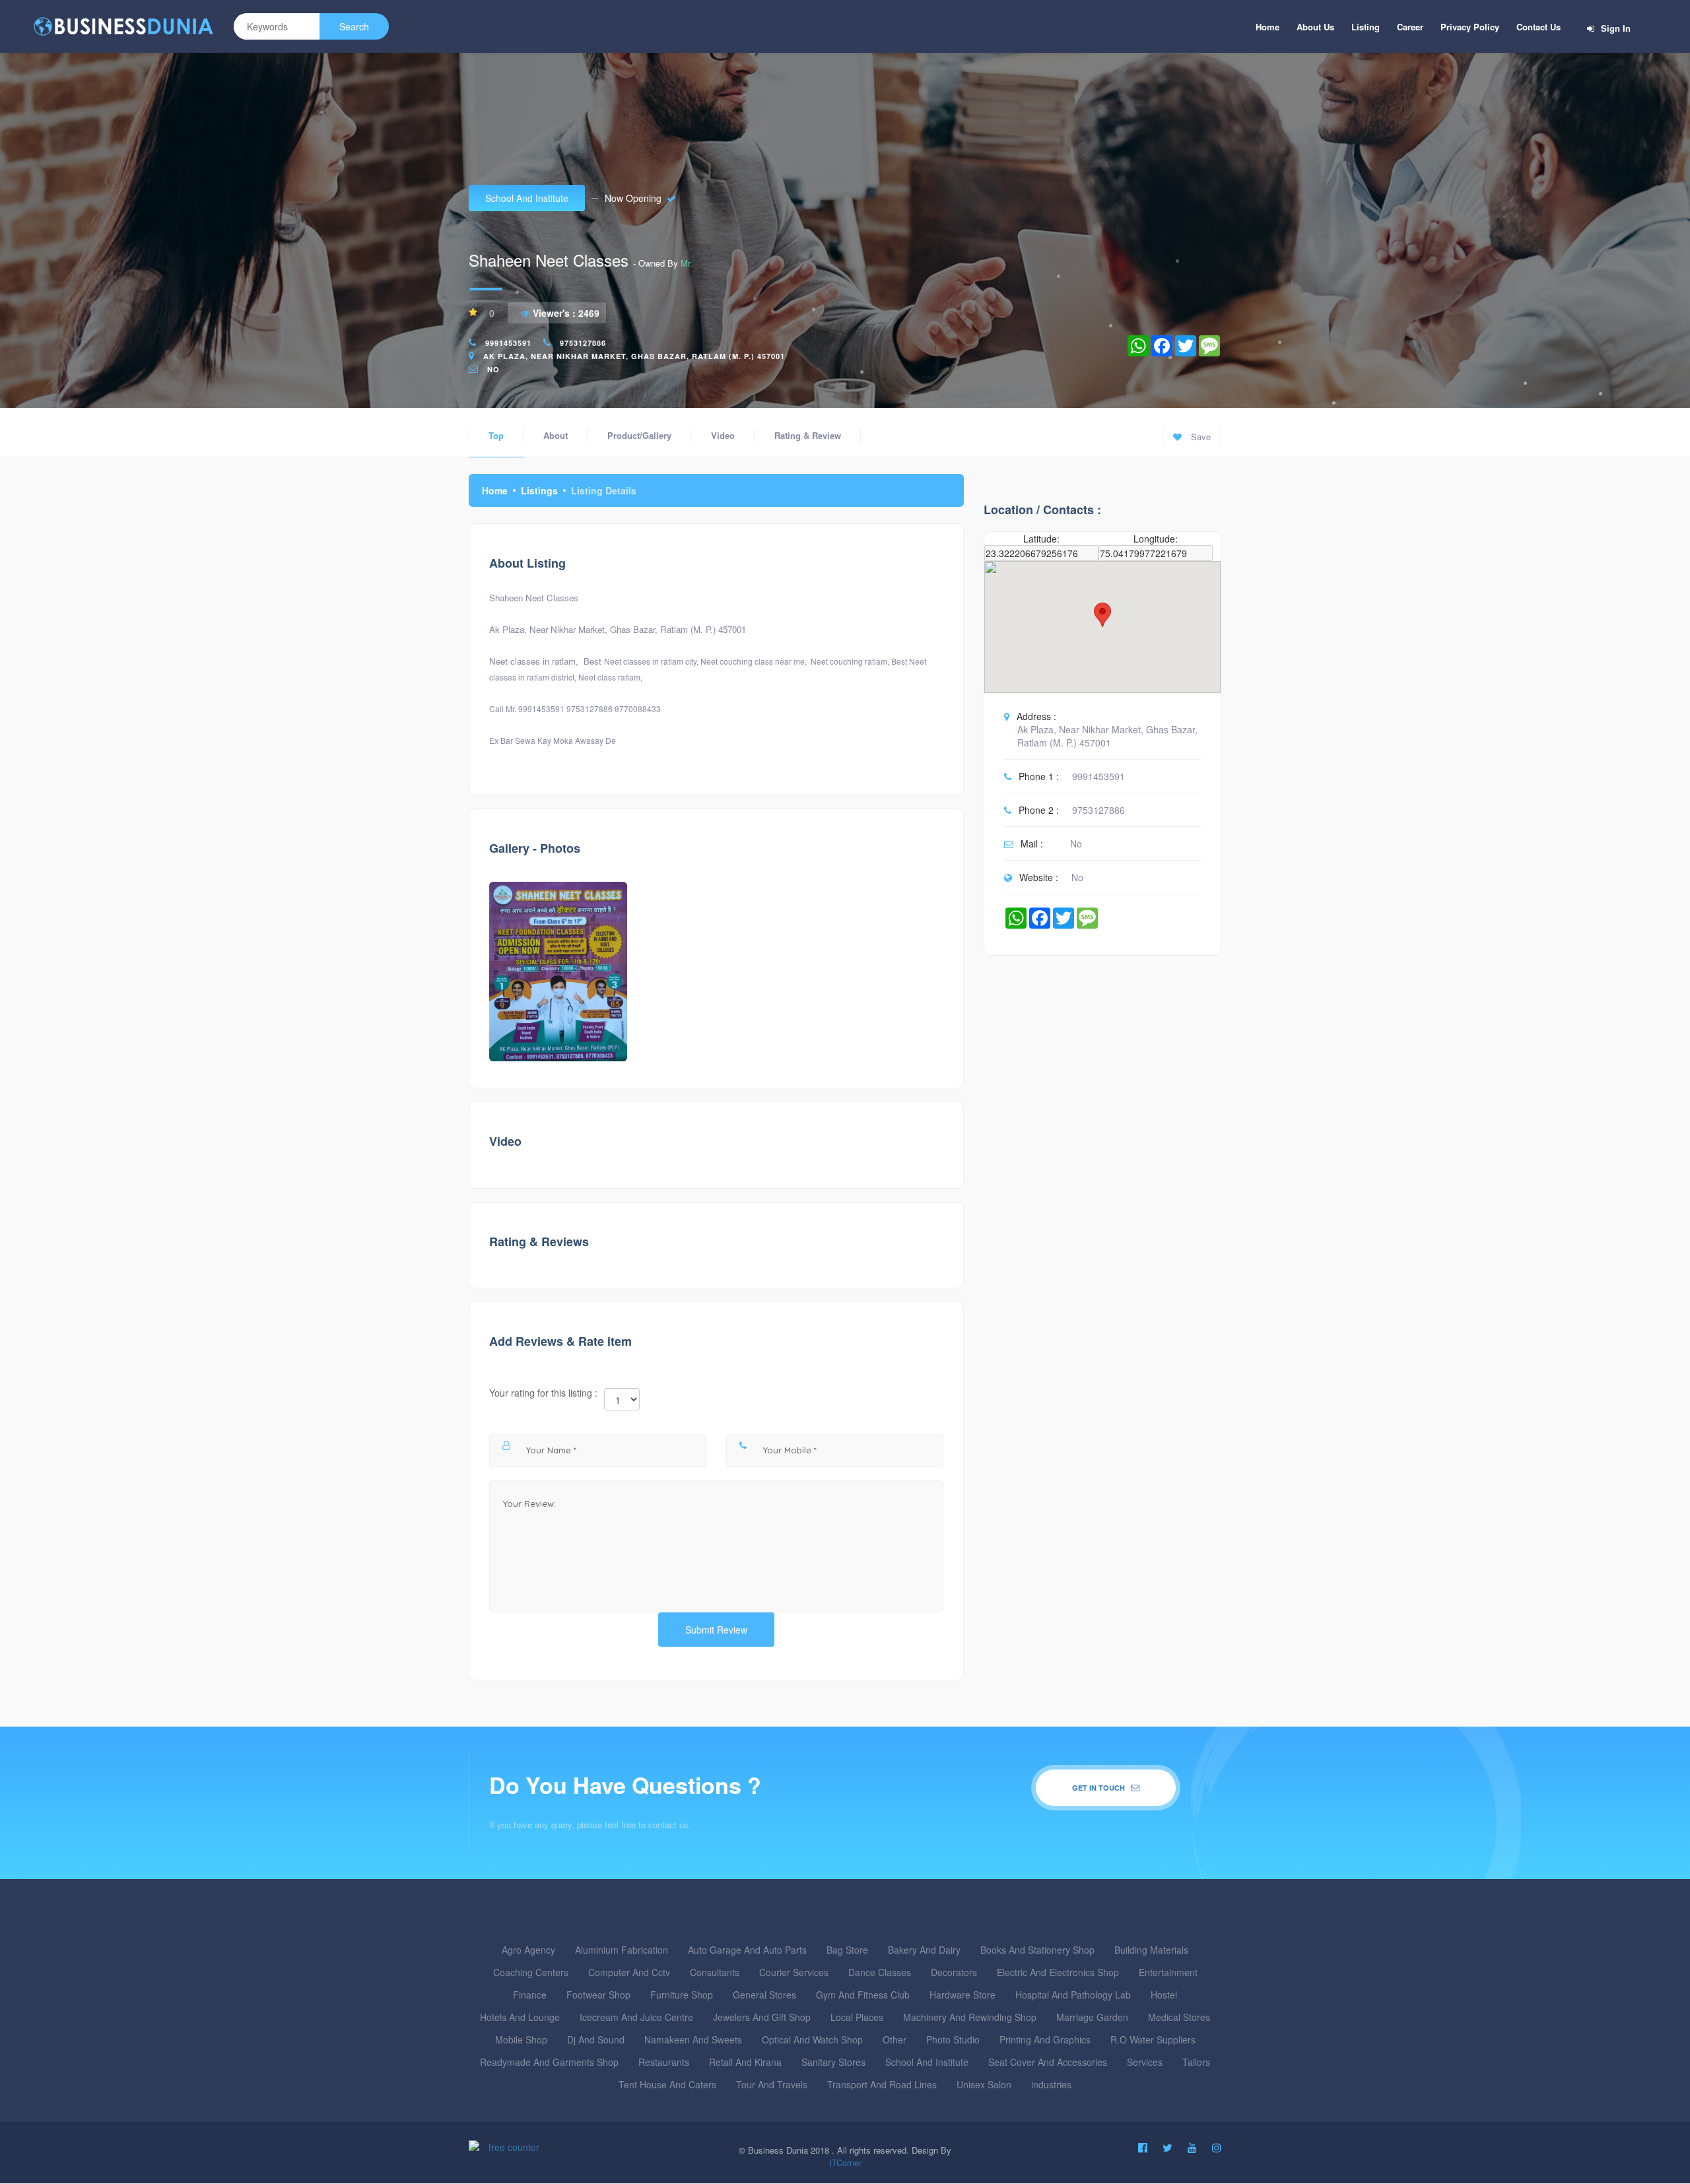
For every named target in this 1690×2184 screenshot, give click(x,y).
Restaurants (664, 2062)
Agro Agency (528, 1950)
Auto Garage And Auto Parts (747, 1950)
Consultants (715, 1972)
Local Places (857, 2017)
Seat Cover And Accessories (1048, 2062)
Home (1267, 27)
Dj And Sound (596, 2039)
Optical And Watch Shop (812, 2039)
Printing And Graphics (1045, 2039)
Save (1200, 437)
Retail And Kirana (745, 2062)
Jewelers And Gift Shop (762, 2017)
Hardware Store (963, 1995)
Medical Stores (1179, 2017)
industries (1051, 2084)
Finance (530, 1995)
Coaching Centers (531, 1972)
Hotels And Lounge (520, 2017)
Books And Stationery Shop (1037, 1950)
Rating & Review (808, 435)
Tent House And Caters (667, 2084)
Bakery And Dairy (924, 1950)
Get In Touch (1099, 1788)
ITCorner (845, 2163)
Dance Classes (880, 1972)
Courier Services (794, 1972)
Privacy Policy (1470, 27)
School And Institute (527, 198)
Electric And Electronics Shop (1058, 1972)
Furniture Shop (682, 1995)
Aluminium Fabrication (622, 1950)
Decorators (954, 1972)
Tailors (1196, 2062)
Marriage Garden (1092, 2017)
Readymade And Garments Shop (549, 2062)
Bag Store (847, 1950)
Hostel (1164, 1995)
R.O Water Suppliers (1153, 2039)
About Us (1315, 27)
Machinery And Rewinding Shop (970, 2017)
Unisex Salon (984, 2084)
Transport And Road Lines (882, 2084)
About (556, 435)
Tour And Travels (772, 2084)
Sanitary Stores (833, 2062)
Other (895, 2039)
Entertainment (1168, 1972)
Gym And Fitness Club (863, 1995)
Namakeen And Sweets (693, 2039)
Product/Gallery (639, 435)
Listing (1366, 27)
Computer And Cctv (629, 1972)
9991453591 (508, 343)
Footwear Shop (598, 1995)
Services (1145, 2062)
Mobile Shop (521, 2039)
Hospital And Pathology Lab (1073, 1995)
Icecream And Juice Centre (636, 2017)
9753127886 (583, 343)
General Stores (764, 1995)
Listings (539, 490)
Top (496, 435)
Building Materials (1151, 1950)
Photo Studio (953, 2039)
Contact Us (1538, 27)
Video (723, 435)
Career (1410, 27)
